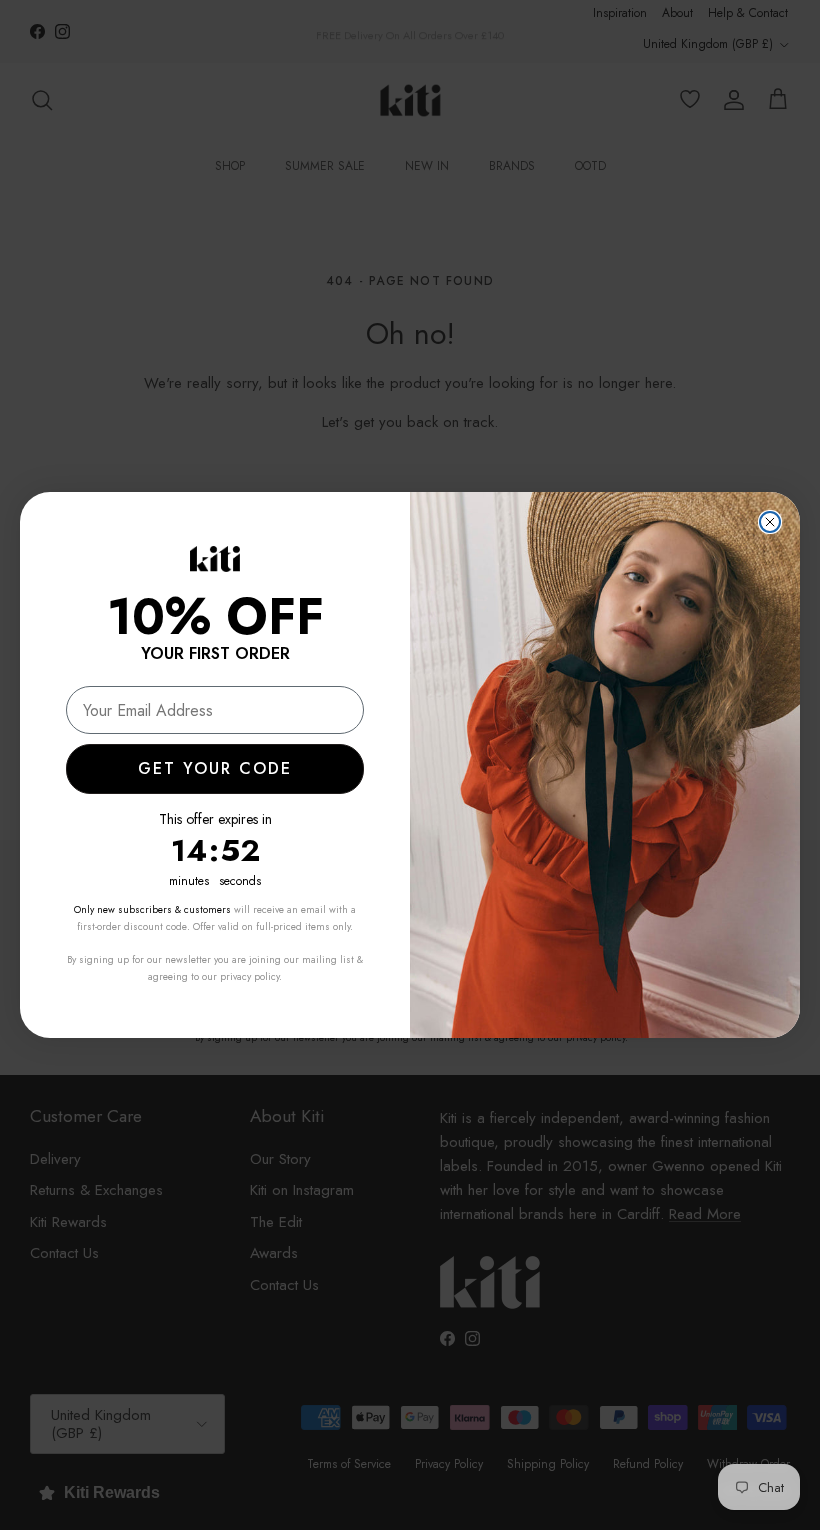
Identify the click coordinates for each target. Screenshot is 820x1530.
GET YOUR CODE (215, 768)
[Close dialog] (770, 522)
